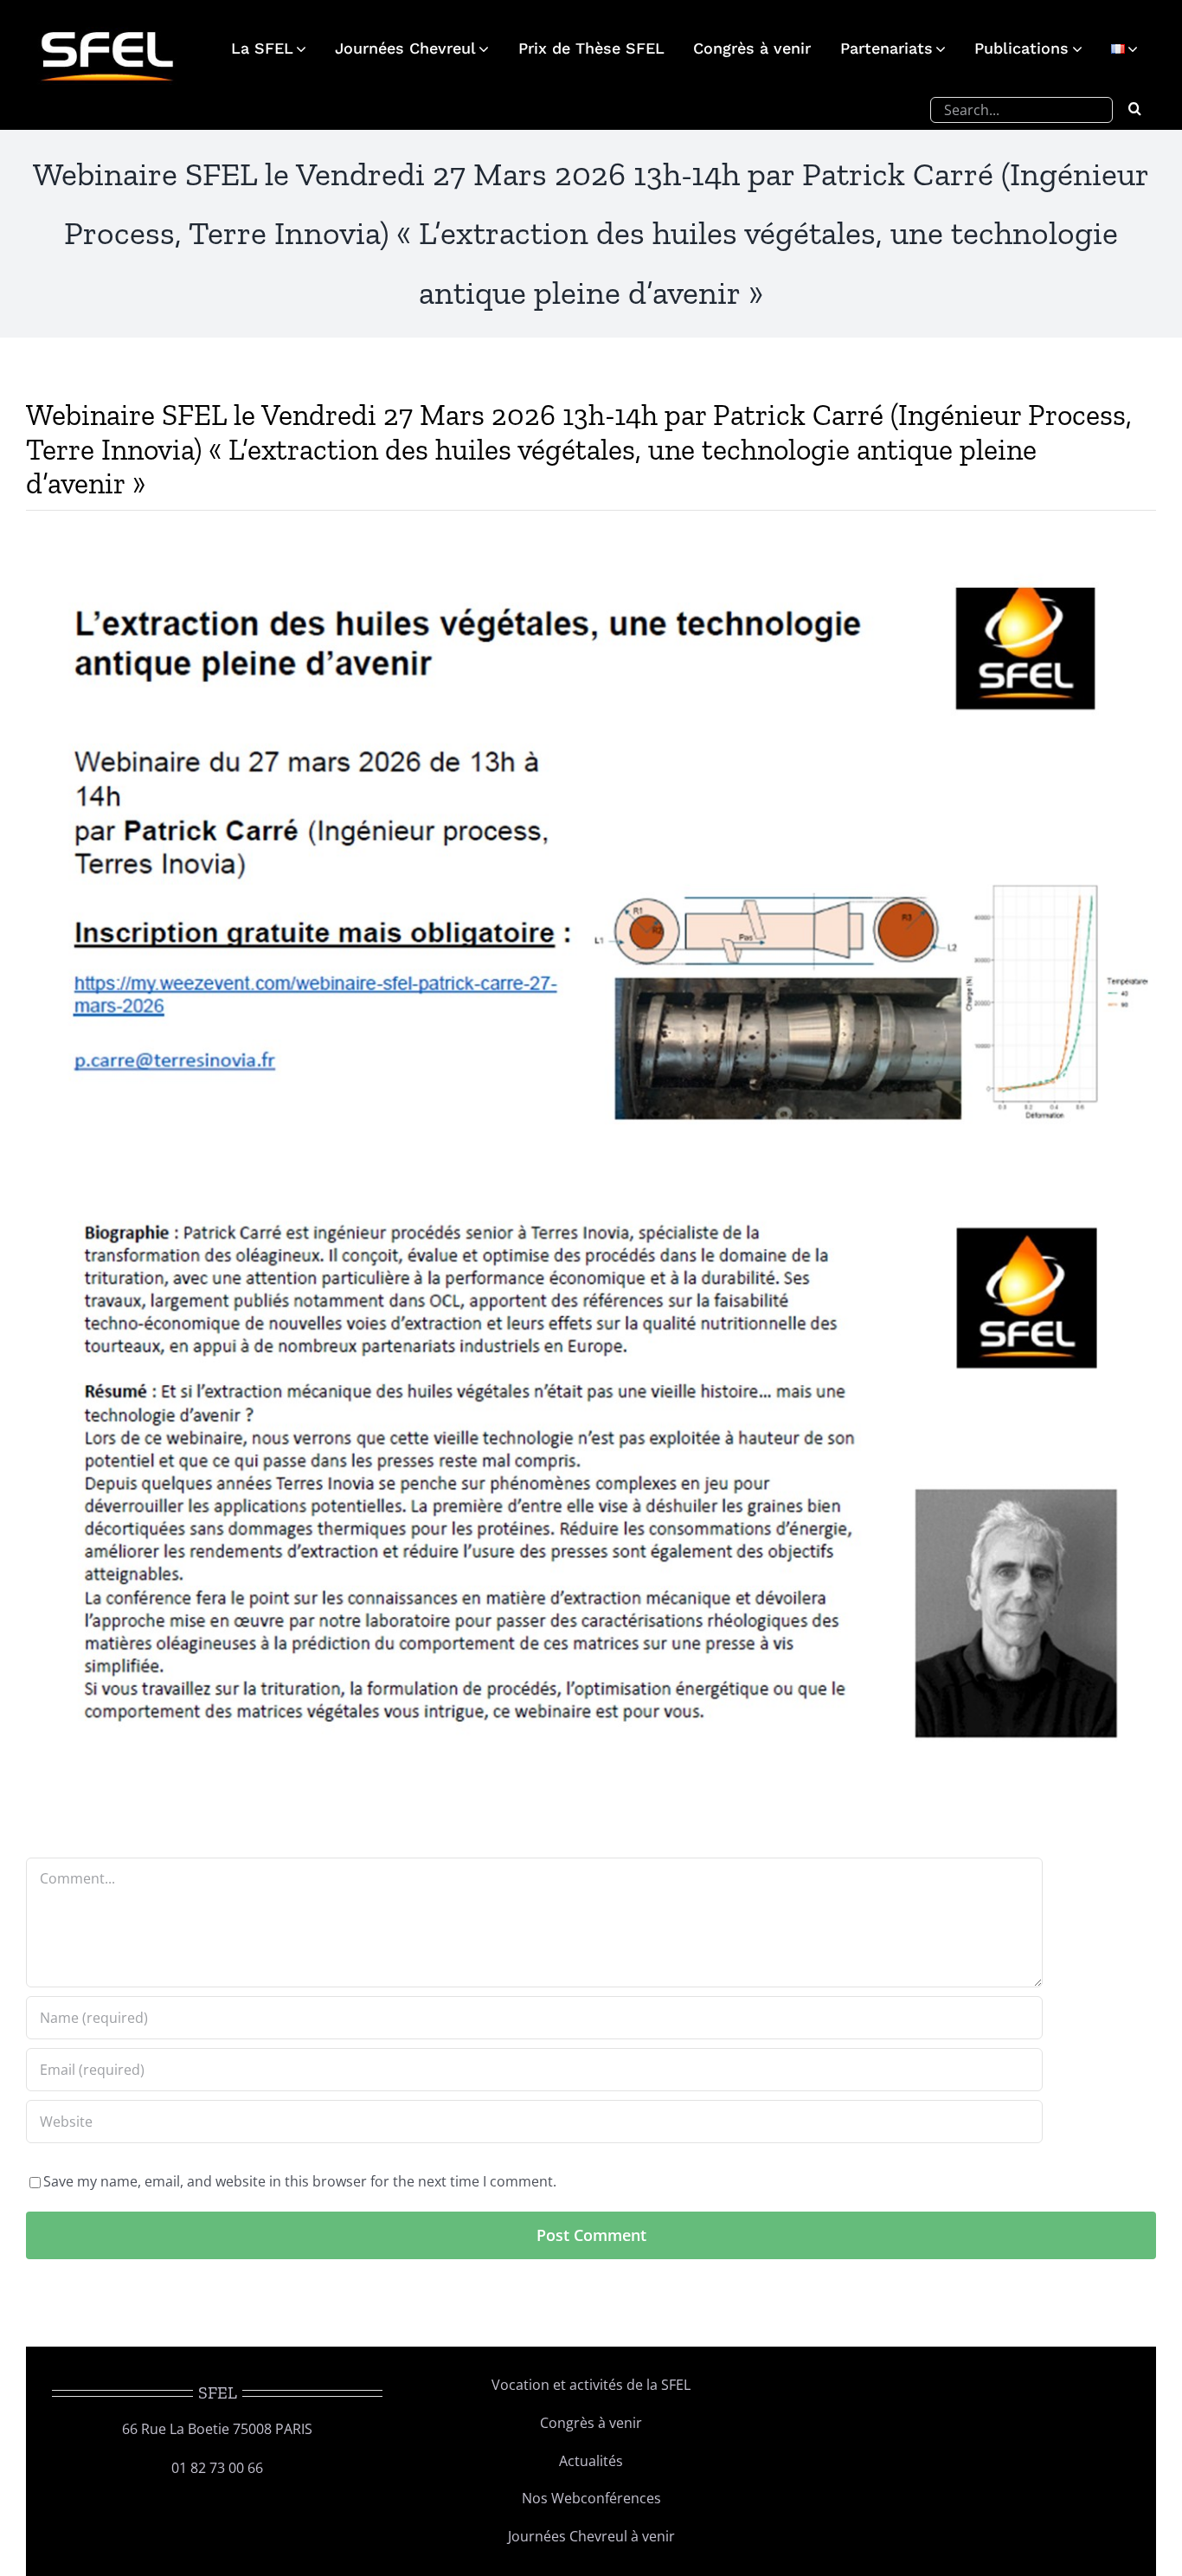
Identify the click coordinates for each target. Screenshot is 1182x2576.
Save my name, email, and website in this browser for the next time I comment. (300, 2181)
